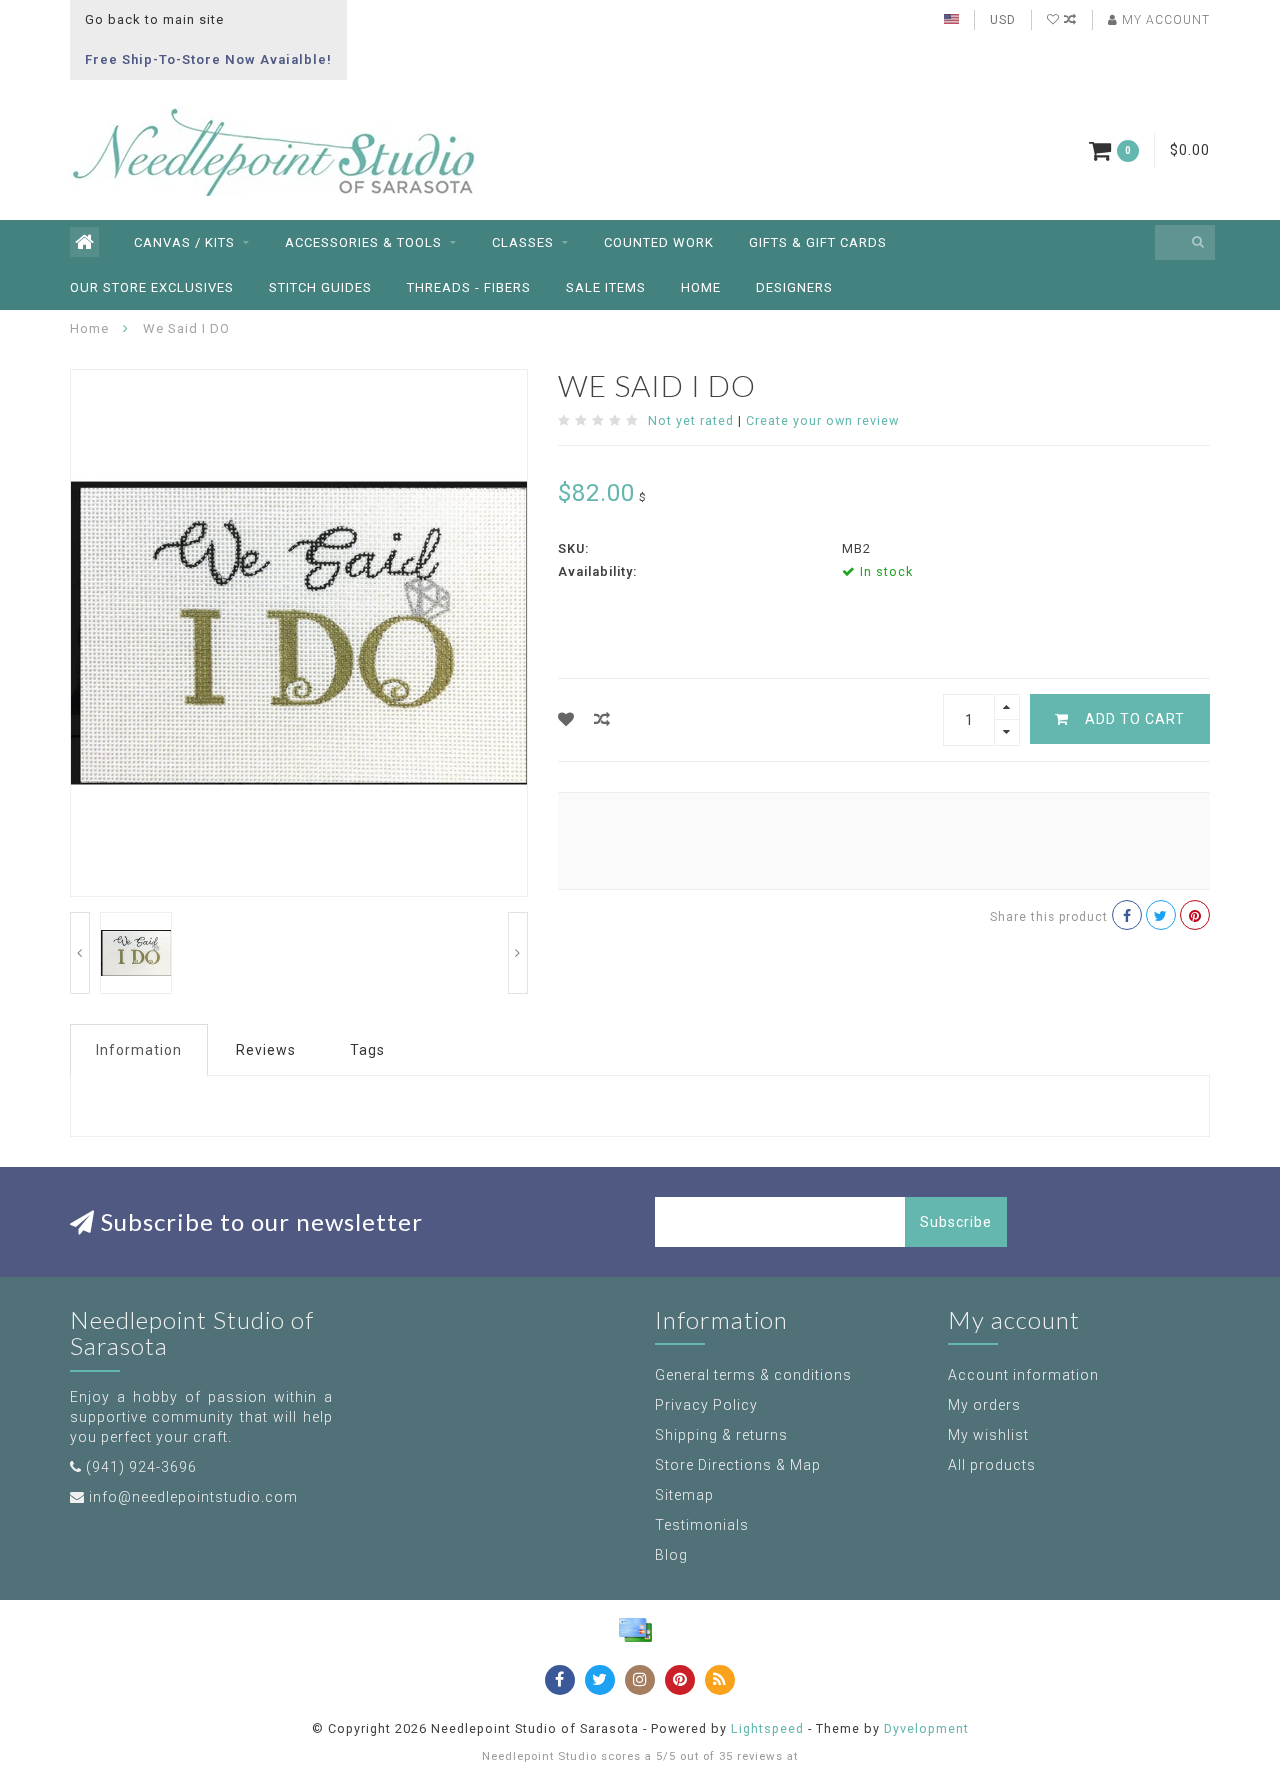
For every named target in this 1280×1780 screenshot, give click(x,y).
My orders (984, 1405)
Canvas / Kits (184, 242)
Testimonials (702, 1525)
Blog (671, 1555)
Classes (523, 242)
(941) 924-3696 (141, 1467)
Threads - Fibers (469, 287)
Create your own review (822, 420)
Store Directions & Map (738, 1465)
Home (701, 287)
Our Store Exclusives (152, 287)
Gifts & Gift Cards (818, 242)
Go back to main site (154, 19)
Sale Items (606, 287)
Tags (367, 1050)
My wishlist (988, 1435)
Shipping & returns (721, 1435)
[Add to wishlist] (566, 719)
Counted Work (659, 242)
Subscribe (956, 1222)
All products (992, 1465)
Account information (1023, 1375)
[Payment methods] (635, 1630)
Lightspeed (767, 1728)
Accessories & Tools (363, 242)
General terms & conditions (753, 1375)
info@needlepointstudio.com (193, 1497)
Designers (794, 287)
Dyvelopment (926, 1728)
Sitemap (684, 1495)
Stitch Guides (320, 287)
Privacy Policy (706, 1405)
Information (139, 1050)
